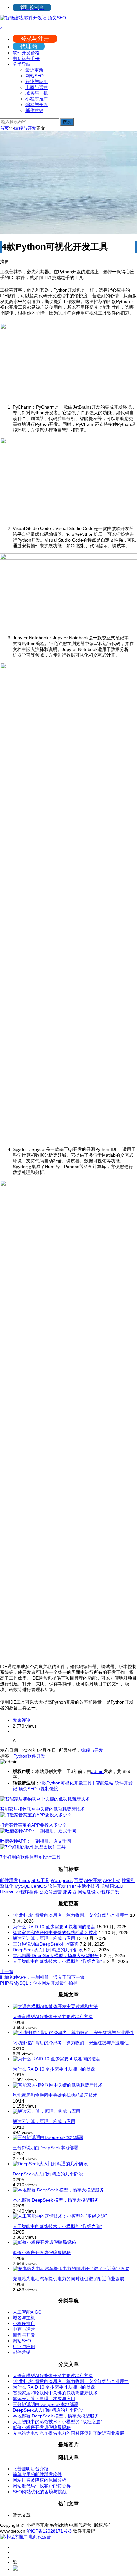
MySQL (22, 1886)
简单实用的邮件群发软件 (37, 2474)
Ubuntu (7, 1892)
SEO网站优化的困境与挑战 (40, 2492)
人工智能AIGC (27, 2312)
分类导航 (22, 64)
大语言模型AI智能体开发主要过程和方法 (53, 2017)
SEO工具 (40, 1880)
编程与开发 (37, 105)
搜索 (67, 122)
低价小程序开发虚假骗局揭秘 (42, 2252)
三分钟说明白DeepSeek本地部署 (46, 1944)
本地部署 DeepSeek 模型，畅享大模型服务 (56, 1955)
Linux (25, 1880)
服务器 (70, 1892)
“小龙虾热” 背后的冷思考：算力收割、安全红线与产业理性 (71, 1915)
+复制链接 (47, 1789)
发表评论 (22, 1720)
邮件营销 (34, 110)
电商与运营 (37, 87)
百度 (78, 1880)
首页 (4, 128)
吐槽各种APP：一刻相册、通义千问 (36, 1841)
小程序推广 (37, 99)
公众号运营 (51, 1892)
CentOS (39, 1886)
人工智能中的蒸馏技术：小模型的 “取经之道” (57, 1961)
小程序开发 (108, 1892)
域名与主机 (37, 93)
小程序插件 (27, 1892)
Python (20, 1756)
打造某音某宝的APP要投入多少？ (33, 1825)
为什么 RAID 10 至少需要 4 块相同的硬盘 (54, 1927)
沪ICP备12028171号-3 (49, 2531)
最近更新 (34, 70)
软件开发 (36, 1756)
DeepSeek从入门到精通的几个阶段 (48, 1950)
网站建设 (87, 1892)
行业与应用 (37, 82)
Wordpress (62, 1880)
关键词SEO (112, 1886)
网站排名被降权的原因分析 (40, 2480)
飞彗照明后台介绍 (31, 2469)
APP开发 (93, 1880)
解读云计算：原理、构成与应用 (44, 1938)
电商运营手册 (26, 59)
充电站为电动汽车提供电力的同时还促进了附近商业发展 (68, 2279)
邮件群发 (9, 1880)
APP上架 (112, 1880)
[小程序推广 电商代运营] (25, 2537)
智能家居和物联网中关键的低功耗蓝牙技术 (42, 1809)
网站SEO (35, 76)
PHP (71, 1886)
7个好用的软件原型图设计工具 (30, 1857)
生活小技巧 (88, 1886)
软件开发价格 (26, 53)
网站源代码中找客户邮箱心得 (42, 2486)
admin (97, 1771)
